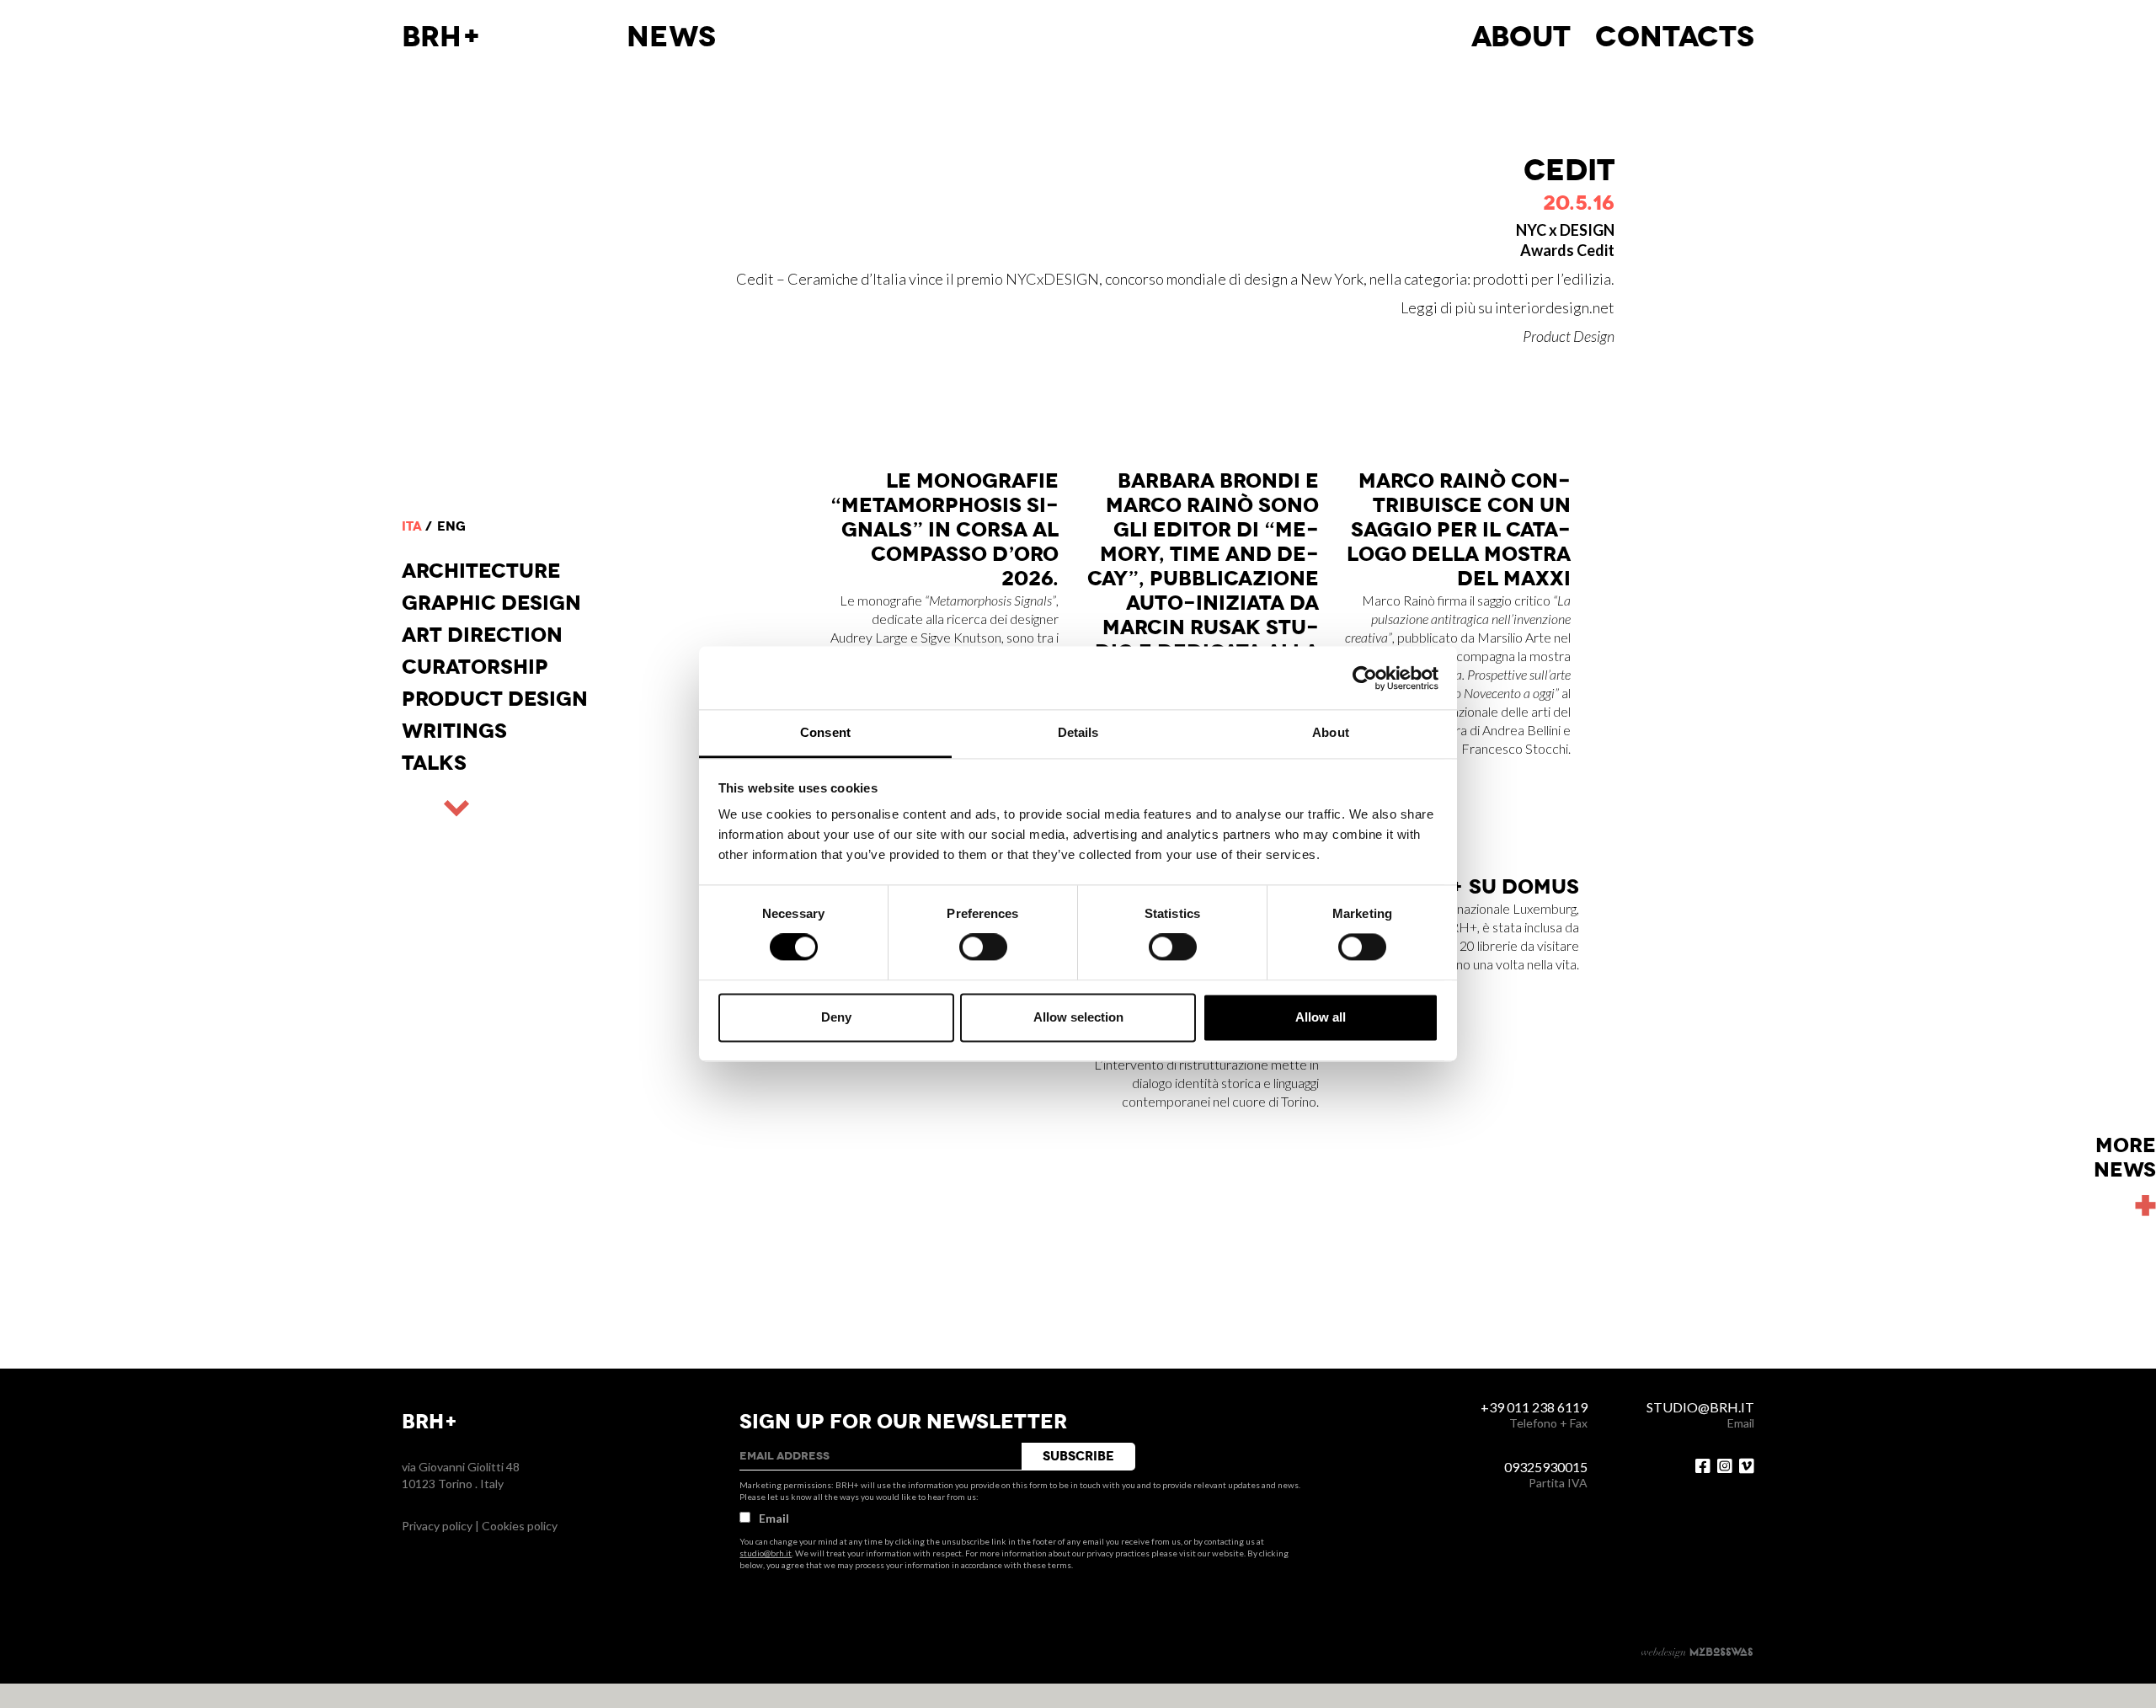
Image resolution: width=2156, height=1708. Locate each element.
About (1521, 37)
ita (412, 526)
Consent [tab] (825, 732)
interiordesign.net (1555, 307)
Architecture (481, 571)
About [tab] (1331, 732)
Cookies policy (520, 1526)
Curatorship (475, 667)
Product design (495, 699)
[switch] (983, 947)
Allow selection (1078, 1017)
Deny (836, 1017)
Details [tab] (1078, 732)
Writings (454, 731)
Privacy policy (437, 1526)
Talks (434, 763)
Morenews (2125, 1158)
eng (451, 526)
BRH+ (442, 37)
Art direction (482, 635)
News (671, 37)
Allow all (1321, 1017)
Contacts (1675, 37)
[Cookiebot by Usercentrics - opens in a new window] (1365, 678)
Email (774, 1518)
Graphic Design (491, 603)
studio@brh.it (766, 1553)
